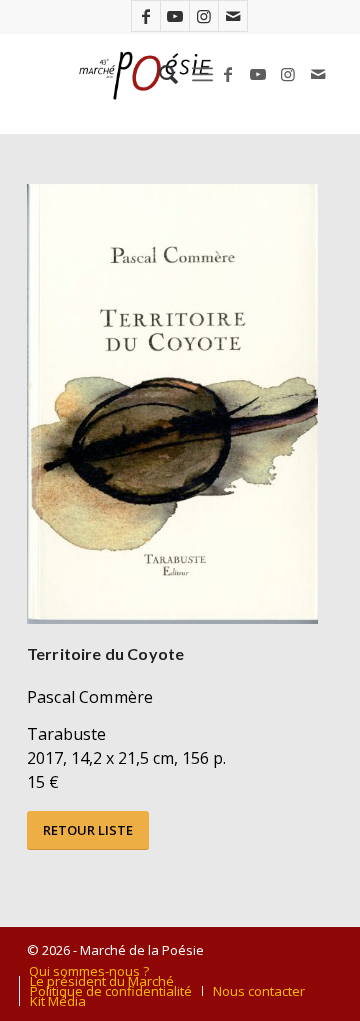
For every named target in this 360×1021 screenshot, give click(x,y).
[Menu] (202, 74)
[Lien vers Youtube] (175, 16)
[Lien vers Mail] (233, 16)
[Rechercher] (158, 74)
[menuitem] (158, 74)
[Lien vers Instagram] (204, 16)
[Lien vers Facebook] (146, 16)
